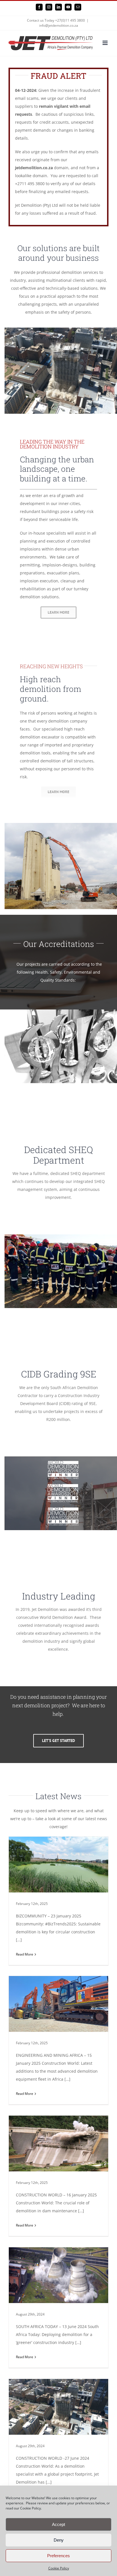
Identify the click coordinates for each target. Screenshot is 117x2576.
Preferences (58, 2556)
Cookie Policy (59, 2568)
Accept (58, 2524)
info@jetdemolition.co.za (59, 25)
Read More (25, 1954)
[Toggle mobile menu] (105, 43)
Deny (59, 2540)
